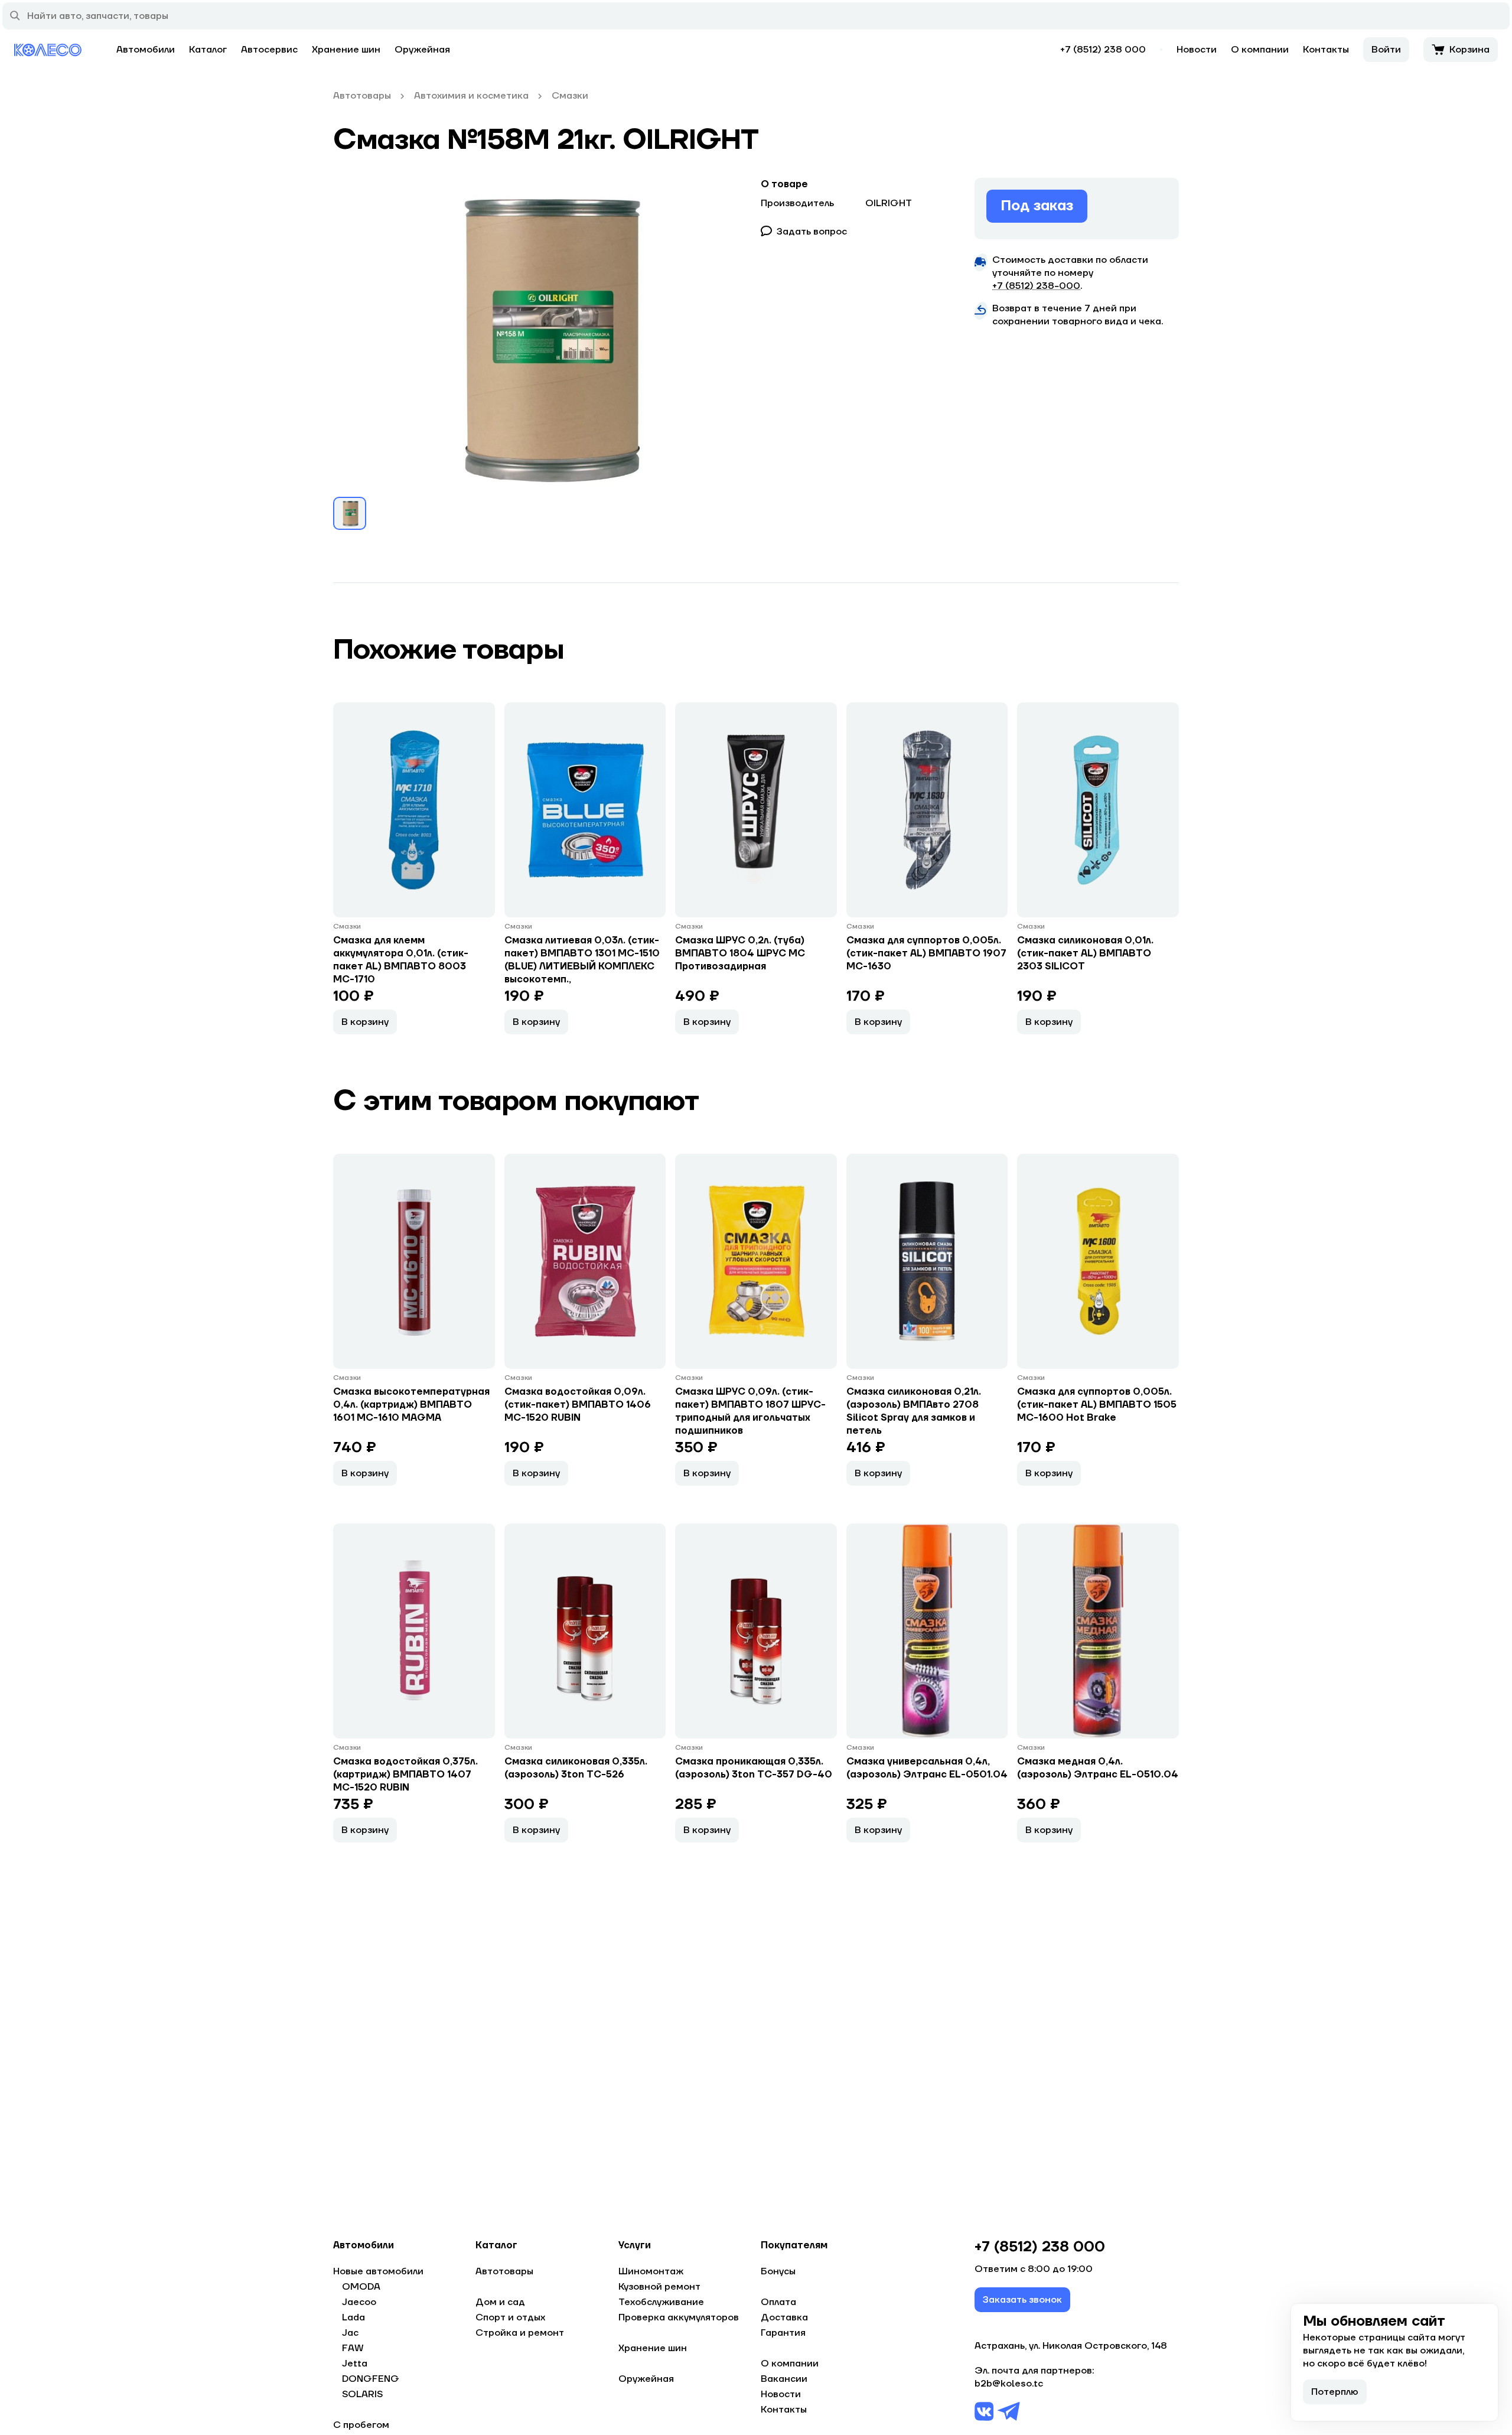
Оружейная (422, 50)
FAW (353, 2348)
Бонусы (778, 2271)
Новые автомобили (378, 2271)
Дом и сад (500, 2302)
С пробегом (361, 2425)
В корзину (365, 1022)
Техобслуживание (661, 2302)
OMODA (361, 2287)
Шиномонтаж (651, 2271)
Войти (1386, 50)
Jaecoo (359, 2302)
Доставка (784, 2317)
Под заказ (1037, 206)
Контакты (1326, 50)
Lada (353, 2317)
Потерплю (1335, 2392)
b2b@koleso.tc (1009, 2384)
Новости (1197, 50)
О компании (1260, 50)
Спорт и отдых (510, 2317)
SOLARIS (362, 2394)
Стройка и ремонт (520, 2333)
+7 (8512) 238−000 (1036, 286)
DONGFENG (371, 2379)
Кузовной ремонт (659, 2287)
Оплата (778, 2302)
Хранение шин (346, 50)
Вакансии (784, 2379)
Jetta (355, 2364)
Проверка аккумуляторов (679, 2317)
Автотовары (504, 2271)
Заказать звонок (1022, 2300)
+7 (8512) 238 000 (1103, 50)
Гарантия (783, 2333)
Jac (350, 2333)
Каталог (208, 50)
